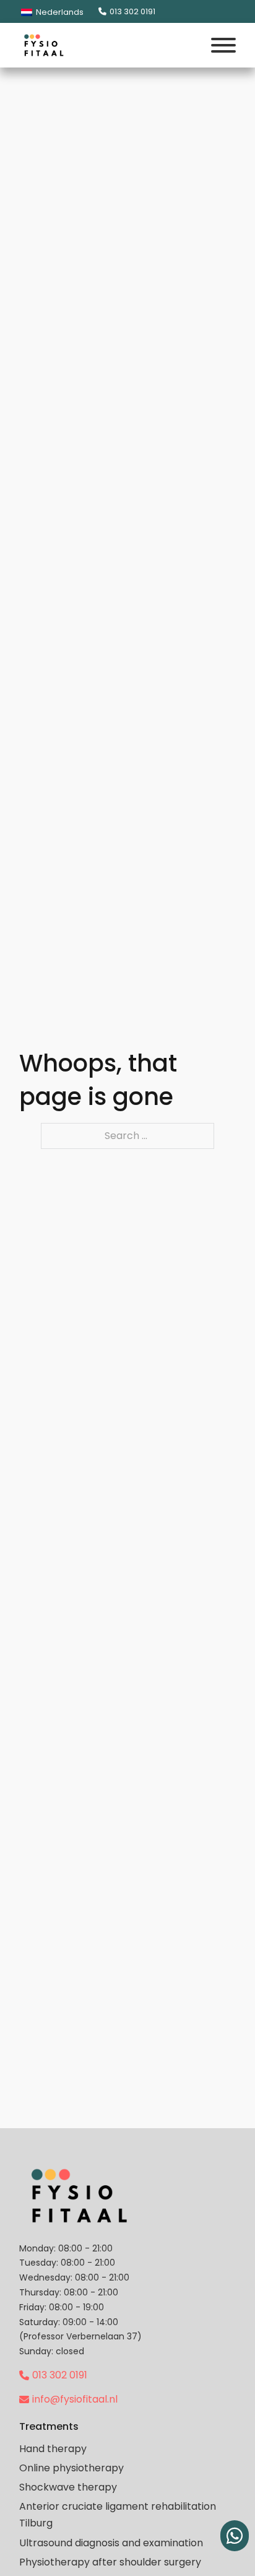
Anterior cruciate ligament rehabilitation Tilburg (118, 2515)
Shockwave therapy (68, 2487)
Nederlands (59, 12)
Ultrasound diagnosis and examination (111, 2543)
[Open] (223, 45)
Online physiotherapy (71, 2468)
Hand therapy (53, 2449)
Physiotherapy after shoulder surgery (110, 2562)
